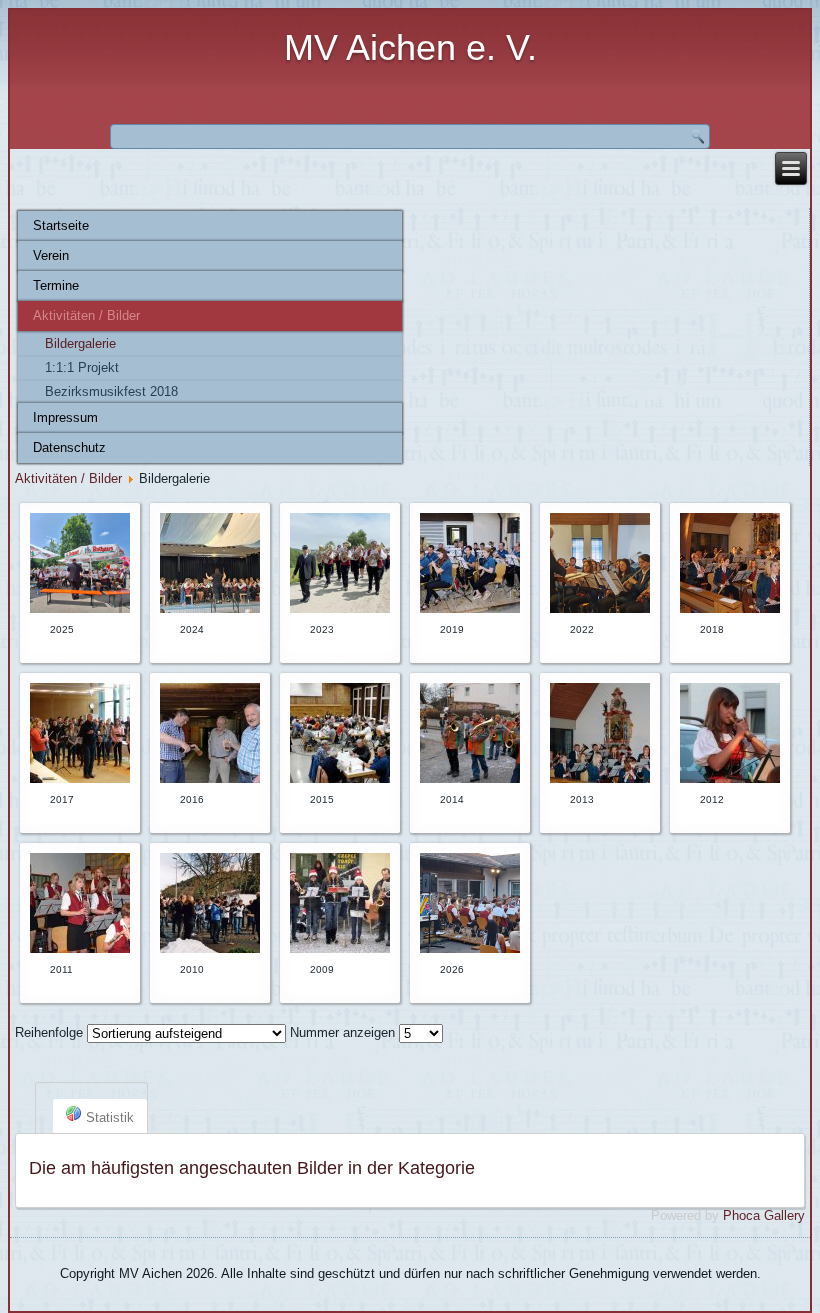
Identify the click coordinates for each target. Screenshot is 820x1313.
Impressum (65, 417)
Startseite (61, 225)
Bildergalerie (80, 343)
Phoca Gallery (764, 1215)
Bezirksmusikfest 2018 (111, 391)
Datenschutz (69, 447)
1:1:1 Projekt (82, 367)
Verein (51, 255)
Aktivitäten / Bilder (86, 315)
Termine (56, 285)
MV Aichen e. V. (410, 47)
